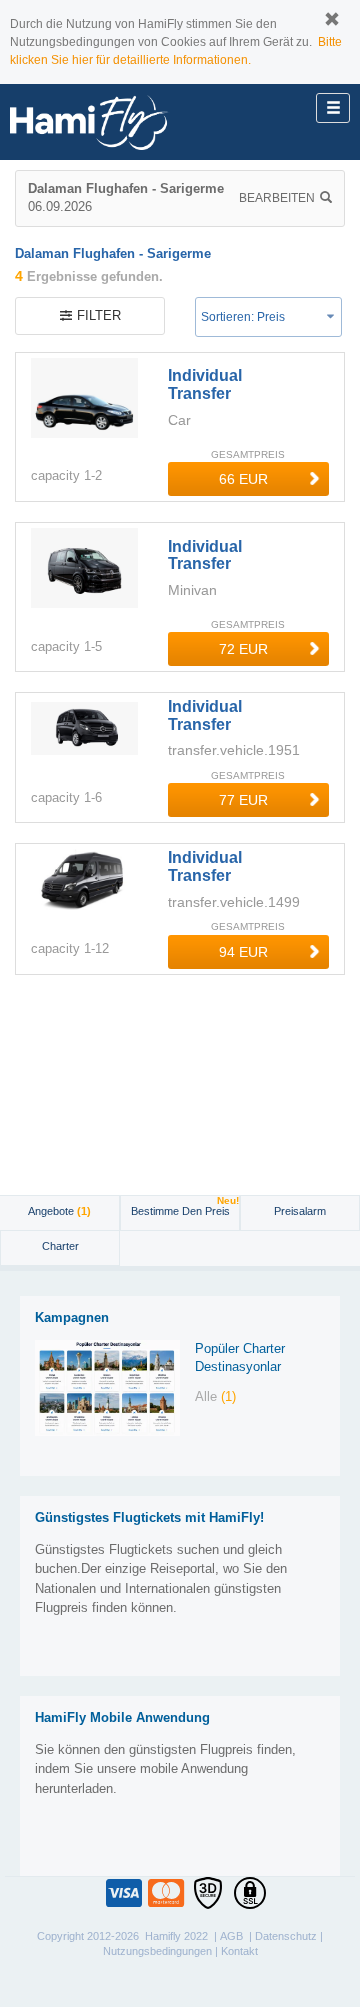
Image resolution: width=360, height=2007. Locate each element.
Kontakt (239, 1951)
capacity (55, 475)
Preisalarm (300, 1211)
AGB (231, 1936)
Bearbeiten (277, 198)
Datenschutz (286, 1936)
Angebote (59, 1211)
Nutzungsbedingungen (157, 1951)
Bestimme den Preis (185, 1206)
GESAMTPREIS (248, 454)
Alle (215, 1396)
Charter (60, 1246)
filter (99, 315)
